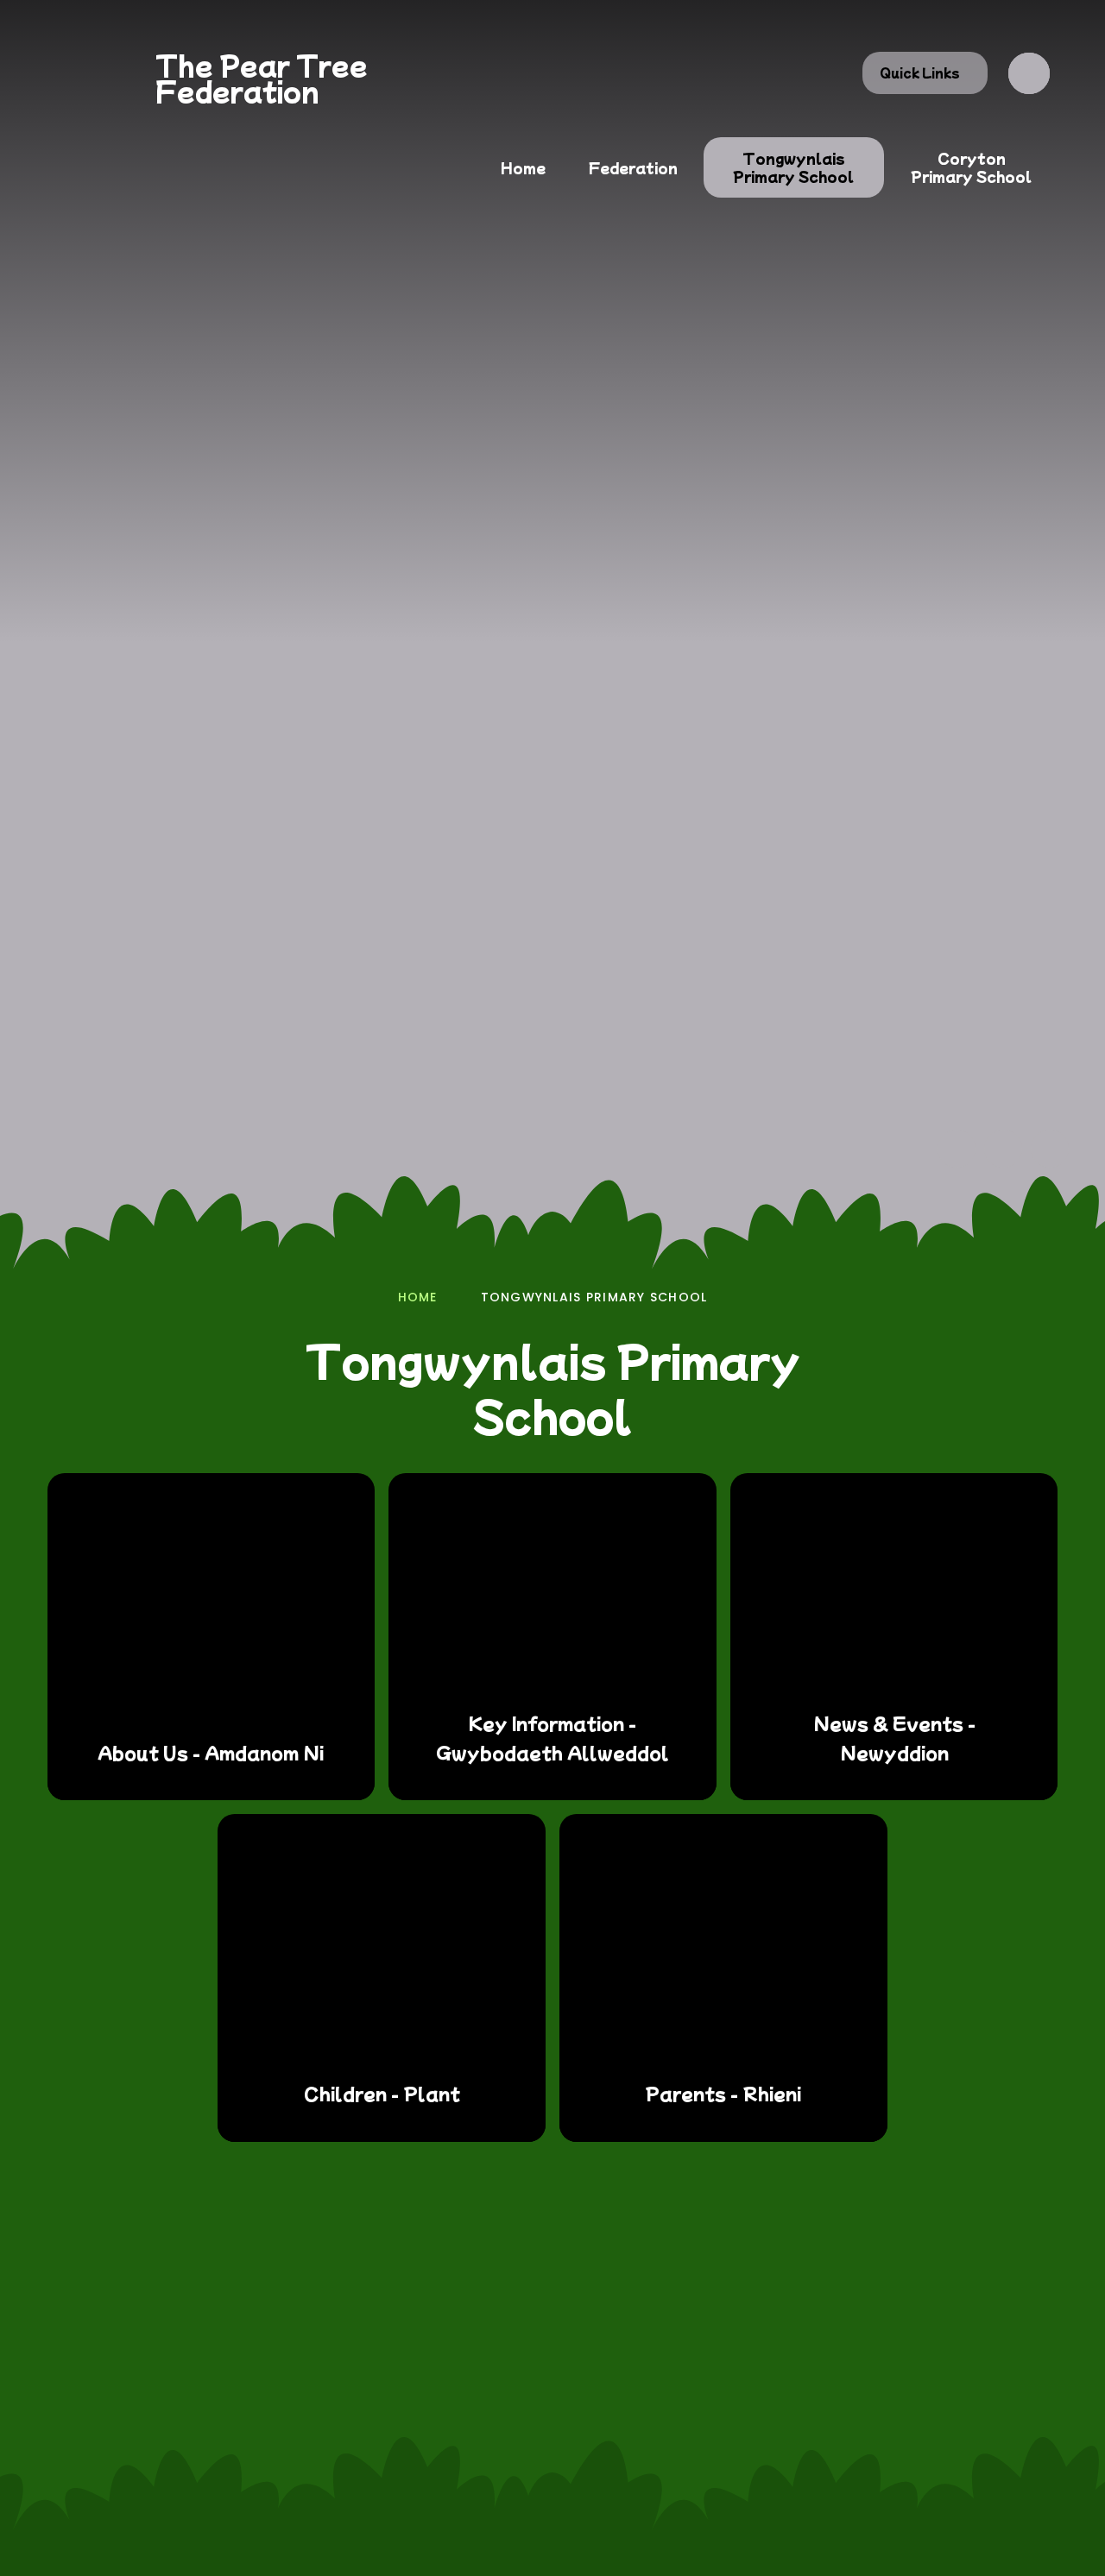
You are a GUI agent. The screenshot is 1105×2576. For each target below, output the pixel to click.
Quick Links (920, 72)
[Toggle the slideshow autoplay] (1050, 1149)
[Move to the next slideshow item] (1003, 1149)
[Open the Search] (1029, 73)
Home (418, 1297)
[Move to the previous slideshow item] (957, 1149)
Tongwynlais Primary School (594, 1297)
